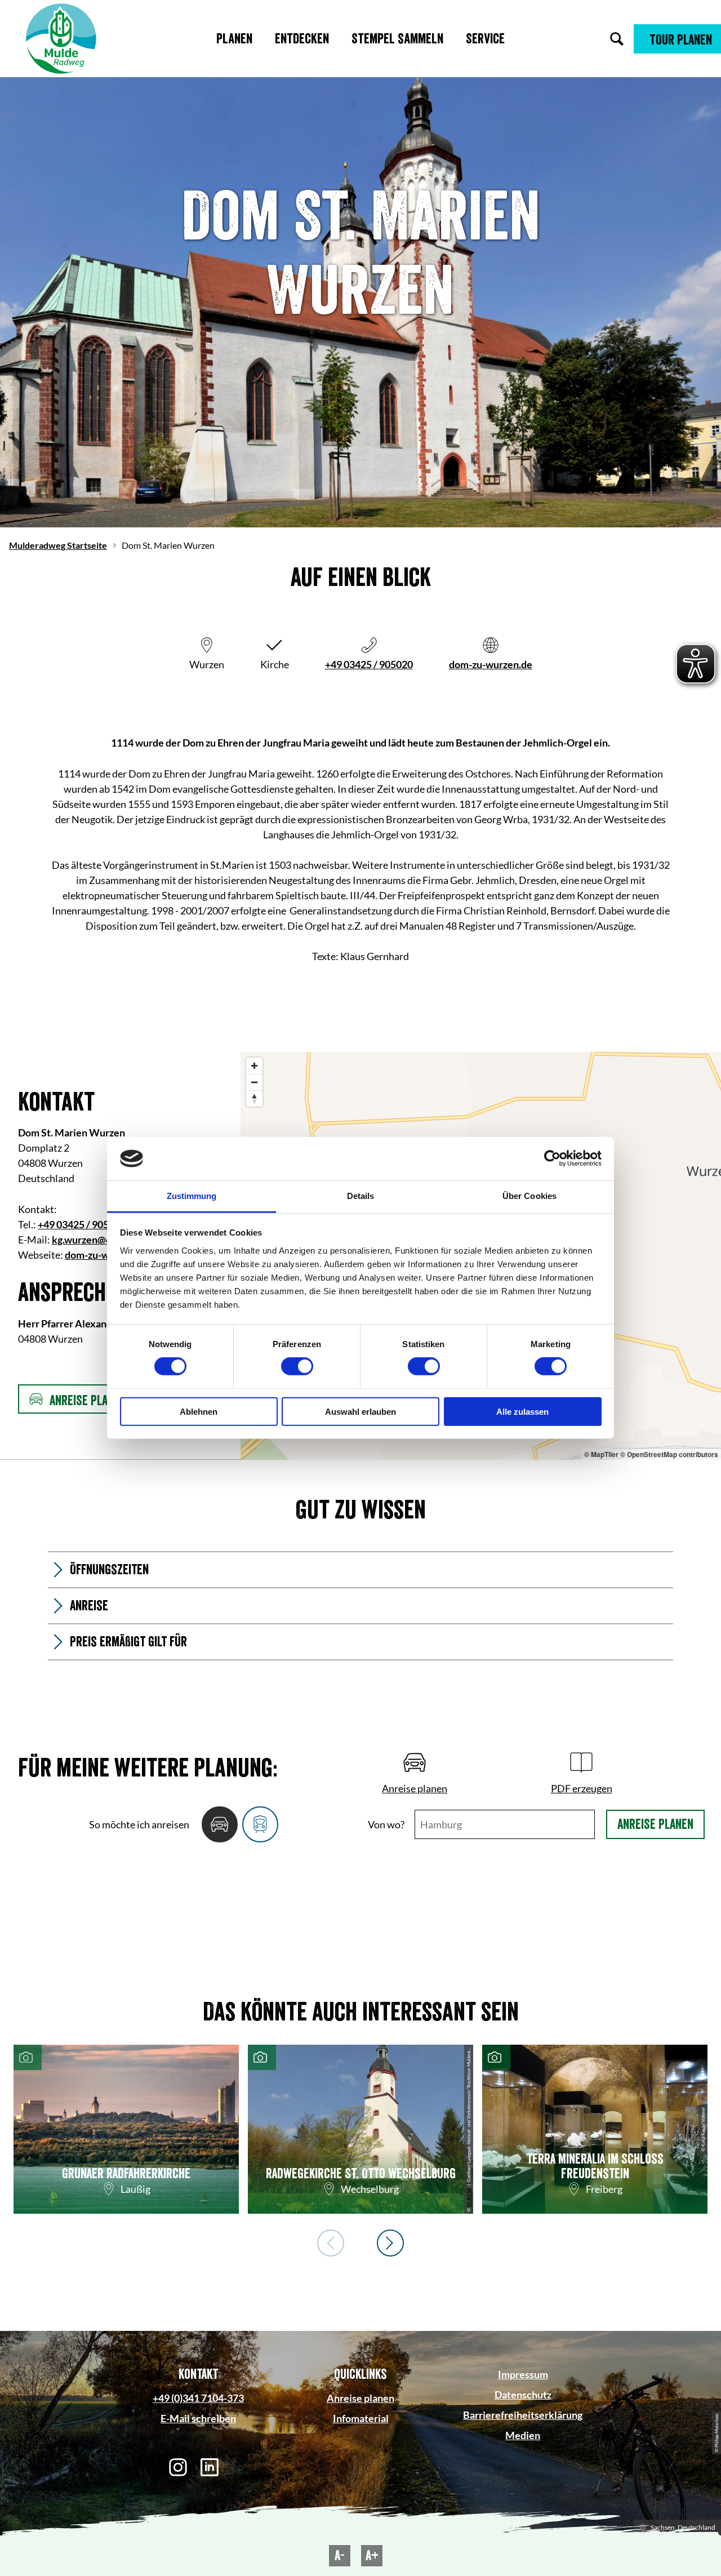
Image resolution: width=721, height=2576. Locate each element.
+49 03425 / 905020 (369, 664)
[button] (677, 39)
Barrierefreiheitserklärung (523, 2415)
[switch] (297, 1366)
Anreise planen (655, 1824)
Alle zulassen (522, 1411)
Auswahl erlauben (360, 1411)
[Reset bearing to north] (254, 1098)
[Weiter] (390, 2243)
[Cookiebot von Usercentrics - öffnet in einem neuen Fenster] (552, 1158)
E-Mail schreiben (198, 2418)
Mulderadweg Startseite (58, 545)
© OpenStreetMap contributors (669, 1454)
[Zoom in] (254, 1066)
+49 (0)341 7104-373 (198, 2398)
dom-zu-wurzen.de (491, 664)
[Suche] (617, 39)
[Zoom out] (254, 1082)
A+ (372, 2556)
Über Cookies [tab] (529, 1196)
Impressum (523, 2374)
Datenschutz (523, 2395)
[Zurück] (331, 2243)
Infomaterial (361, 2418)
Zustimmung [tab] (192, 1196)
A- (340, 2556)
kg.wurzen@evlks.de (98, 1240)
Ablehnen (199, 1411)
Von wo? (386, 1824)
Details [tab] (361, 1196)
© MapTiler (601, 1454)
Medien (523, 2435)
